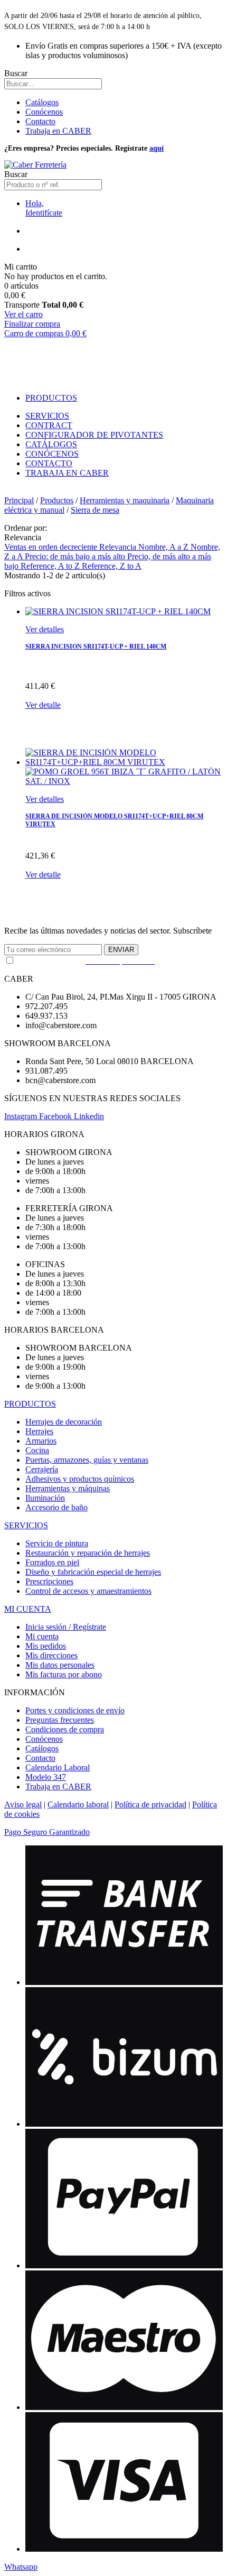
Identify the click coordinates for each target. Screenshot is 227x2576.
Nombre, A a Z (164, 547)
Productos (57, 500)
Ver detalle (43, 705)
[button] (21, 2567)
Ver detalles (45, 629)
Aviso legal (23, 1804)
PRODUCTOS (30, 1404)
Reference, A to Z (51, 566)
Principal (19, 500)
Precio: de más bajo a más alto (76, 556)
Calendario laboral (78, 1804)
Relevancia (119, 547)
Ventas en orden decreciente (52, 547)
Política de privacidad (150, 1804)
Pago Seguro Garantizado (47, 1832)
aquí (157, 148)
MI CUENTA (28, 1609)
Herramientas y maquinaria (125, 500)
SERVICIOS (26, 1525)
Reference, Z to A (112, 566)
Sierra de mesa (95, 510)
